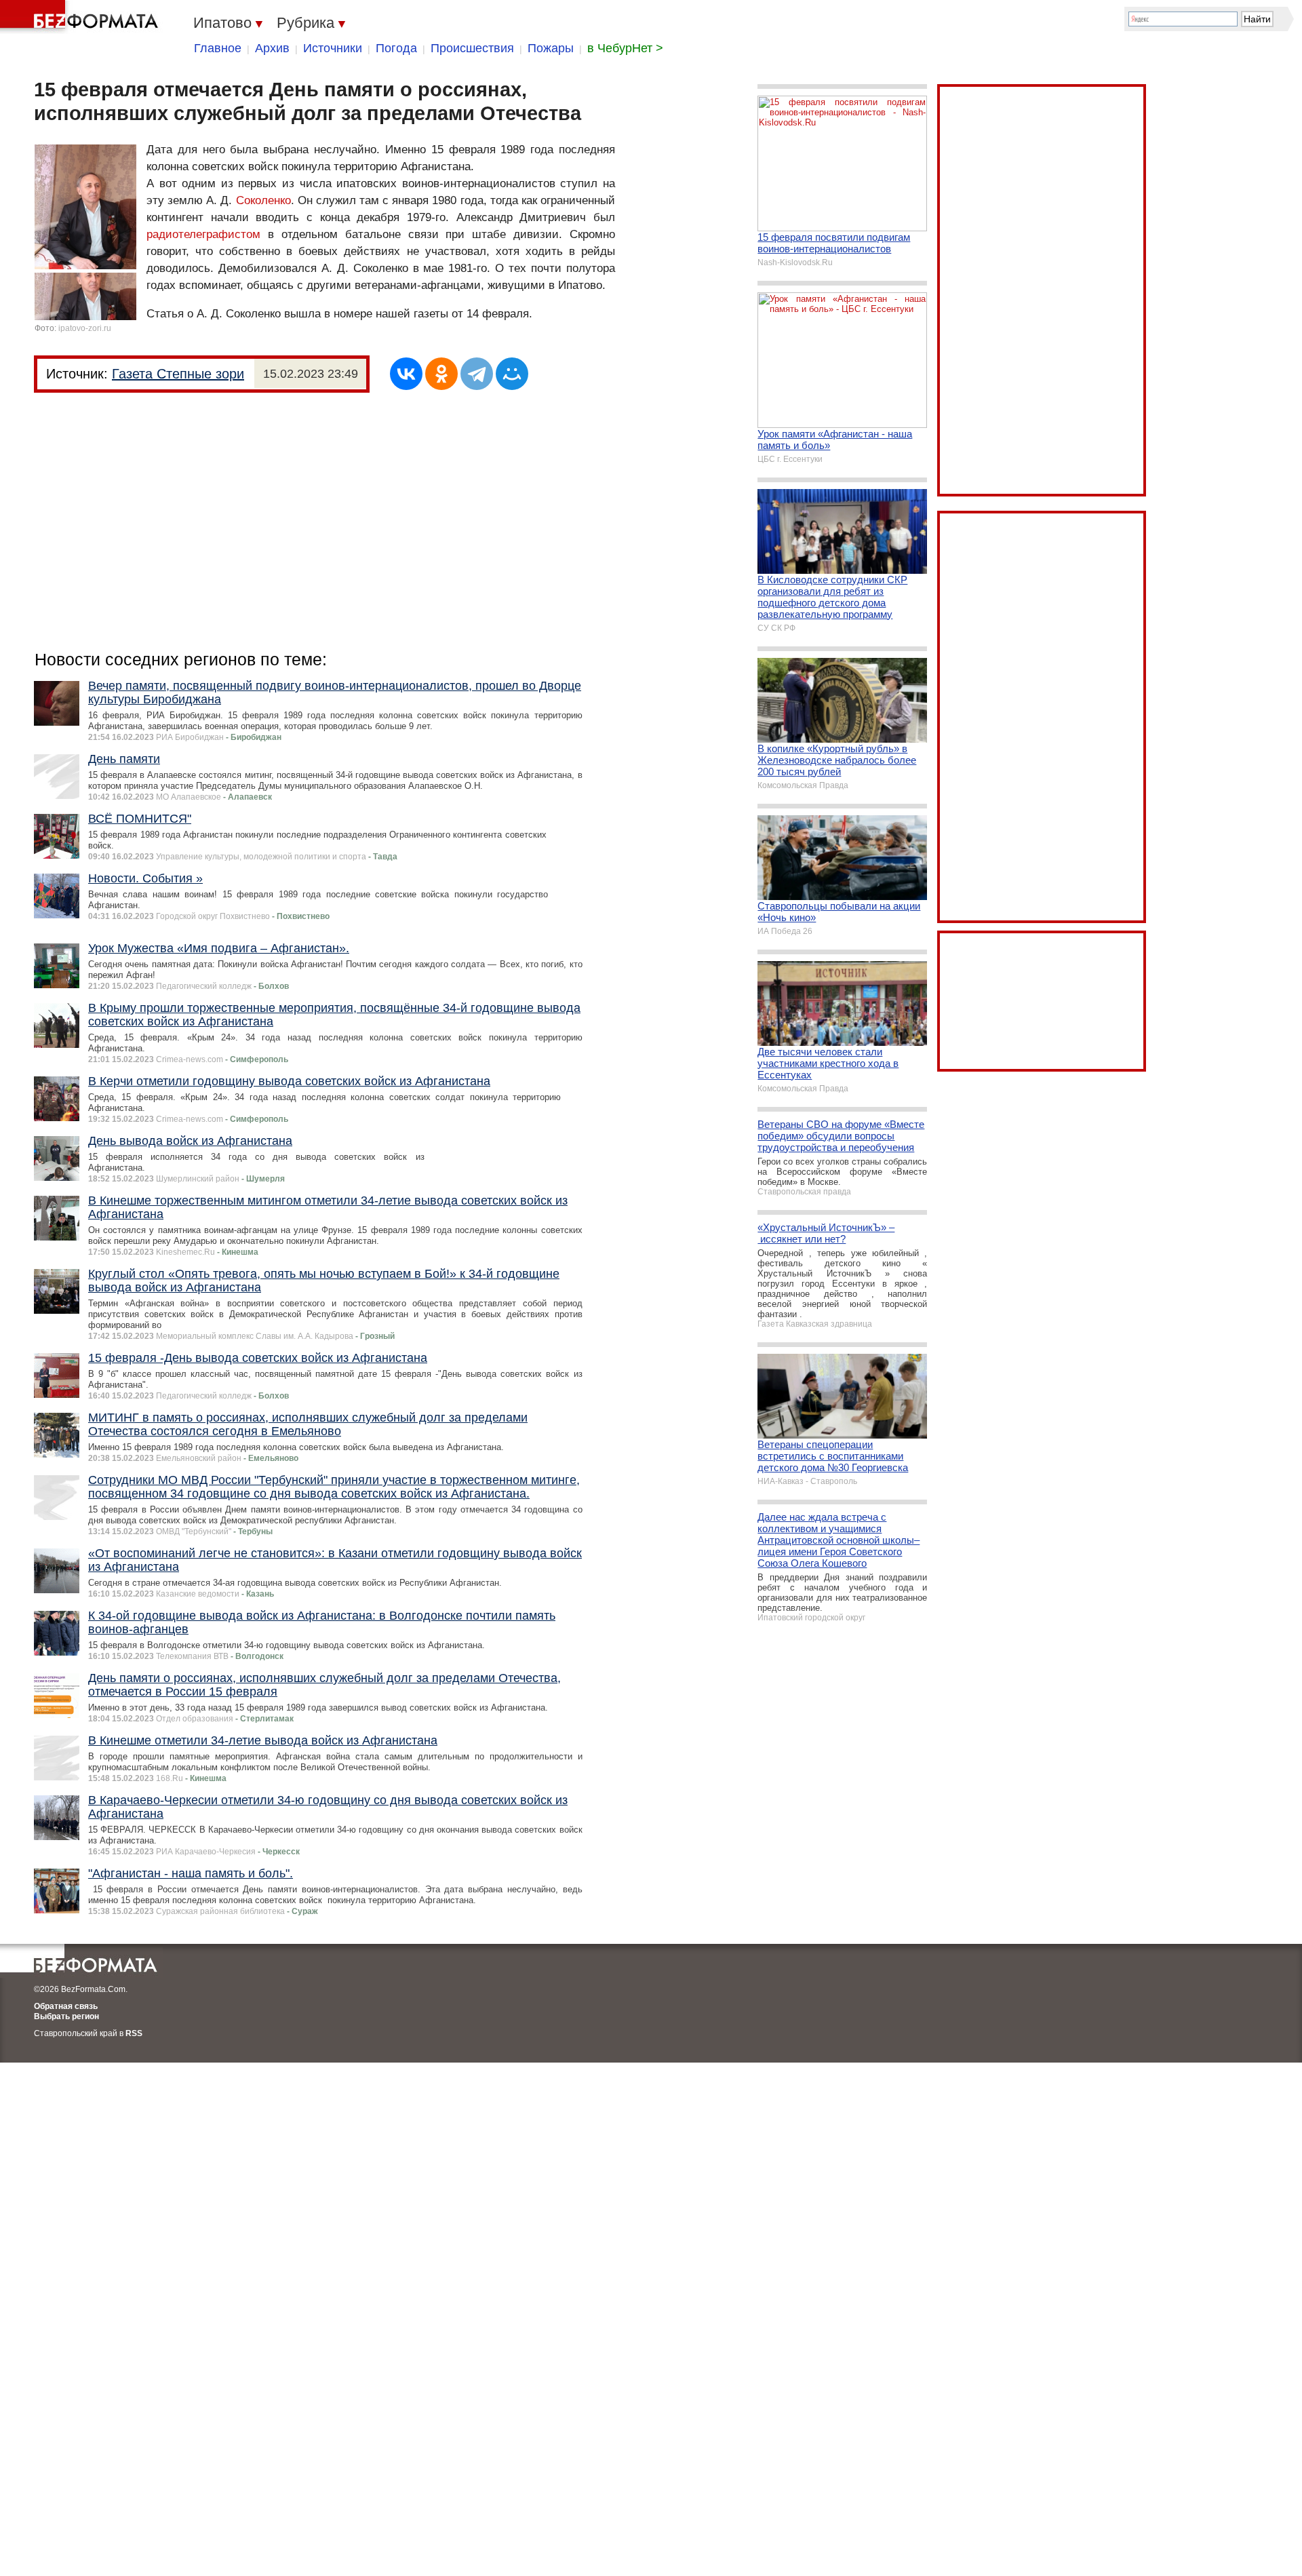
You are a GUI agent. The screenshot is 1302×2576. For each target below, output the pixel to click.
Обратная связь (66, 2006)
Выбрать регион (66, 2016)
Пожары (551, 48)
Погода (396, 48)
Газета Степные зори (178, 374)
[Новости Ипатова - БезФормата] (81, 17)
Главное (218, 48)
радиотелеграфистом (203, 234)
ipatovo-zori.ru (85, 328)
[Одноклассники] (441, 374)
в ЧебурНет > (625, 48)
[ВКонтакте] (406, 374)
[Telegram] (477, 374)
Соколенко (263, 200)
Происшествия (472, 48)
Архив (272, 48)
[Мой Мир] (512, 374)
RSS (134, 2033)
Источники (333, 48)
